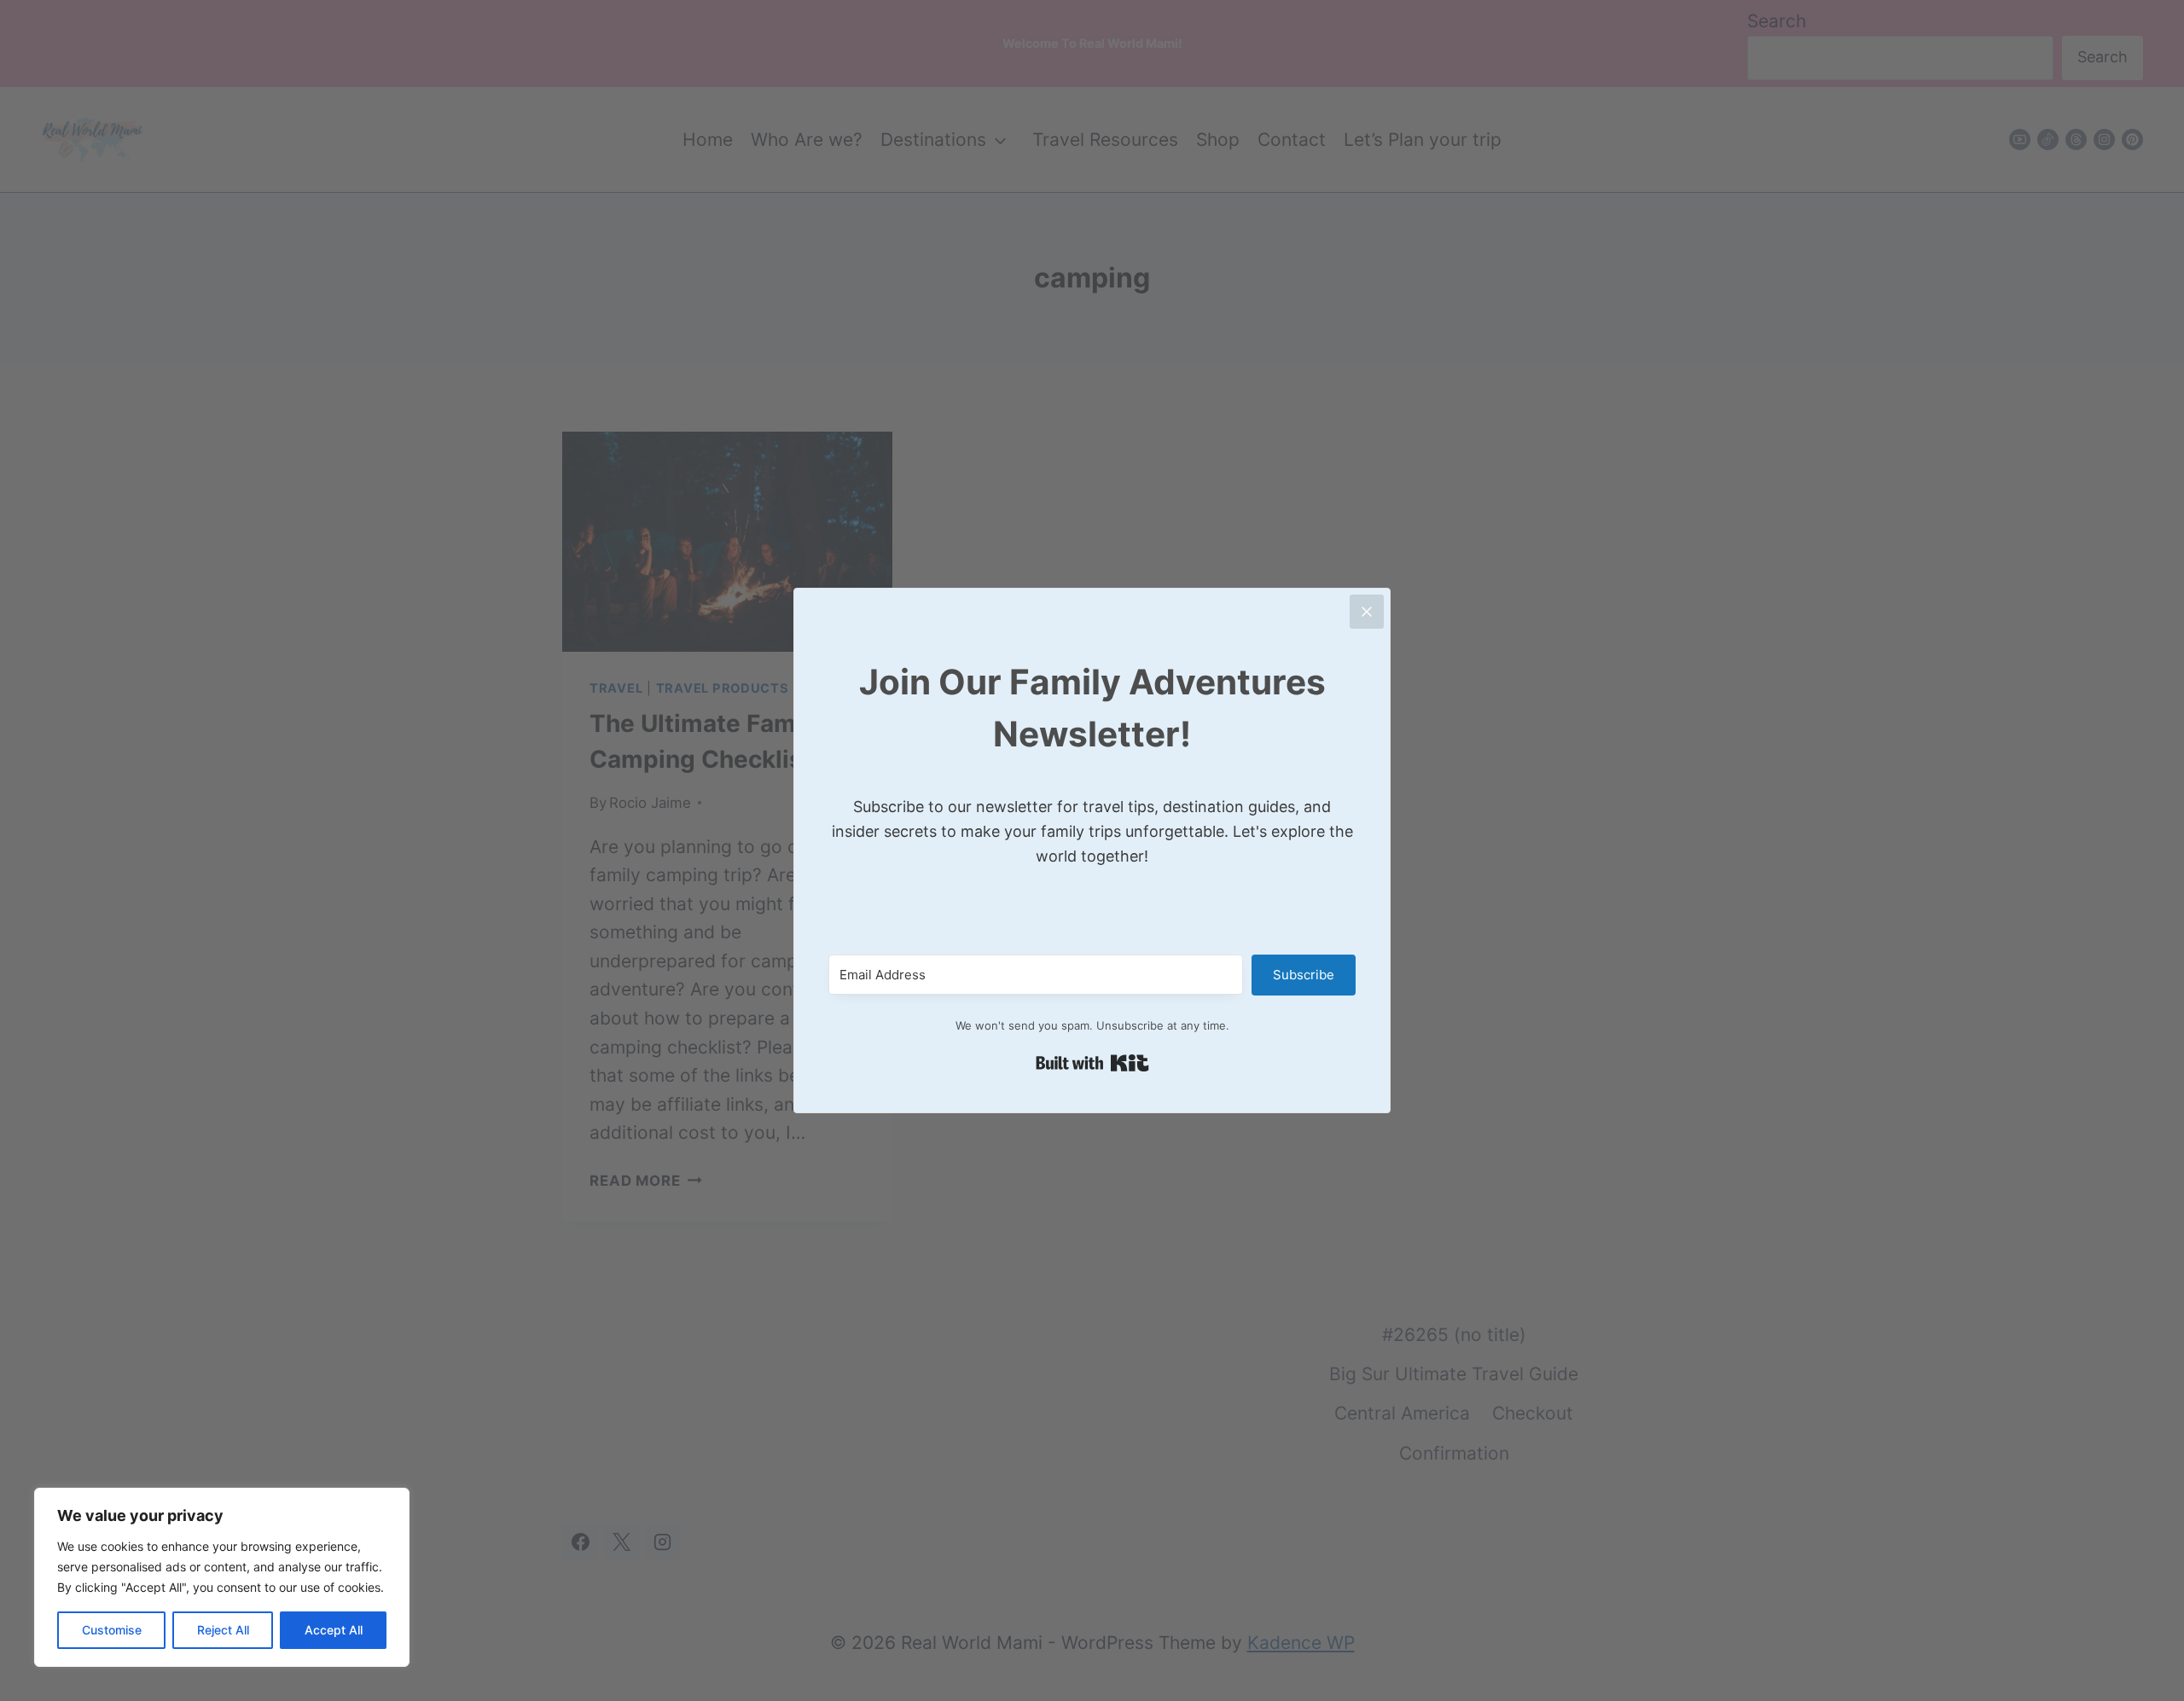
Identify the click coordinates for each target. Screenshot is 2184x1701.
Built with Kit (1092, 1063)
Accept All (334, 1630)
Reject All (223, 1630)
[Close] (1367, 612)
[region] (222, 1577)
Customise (112, 1630)
